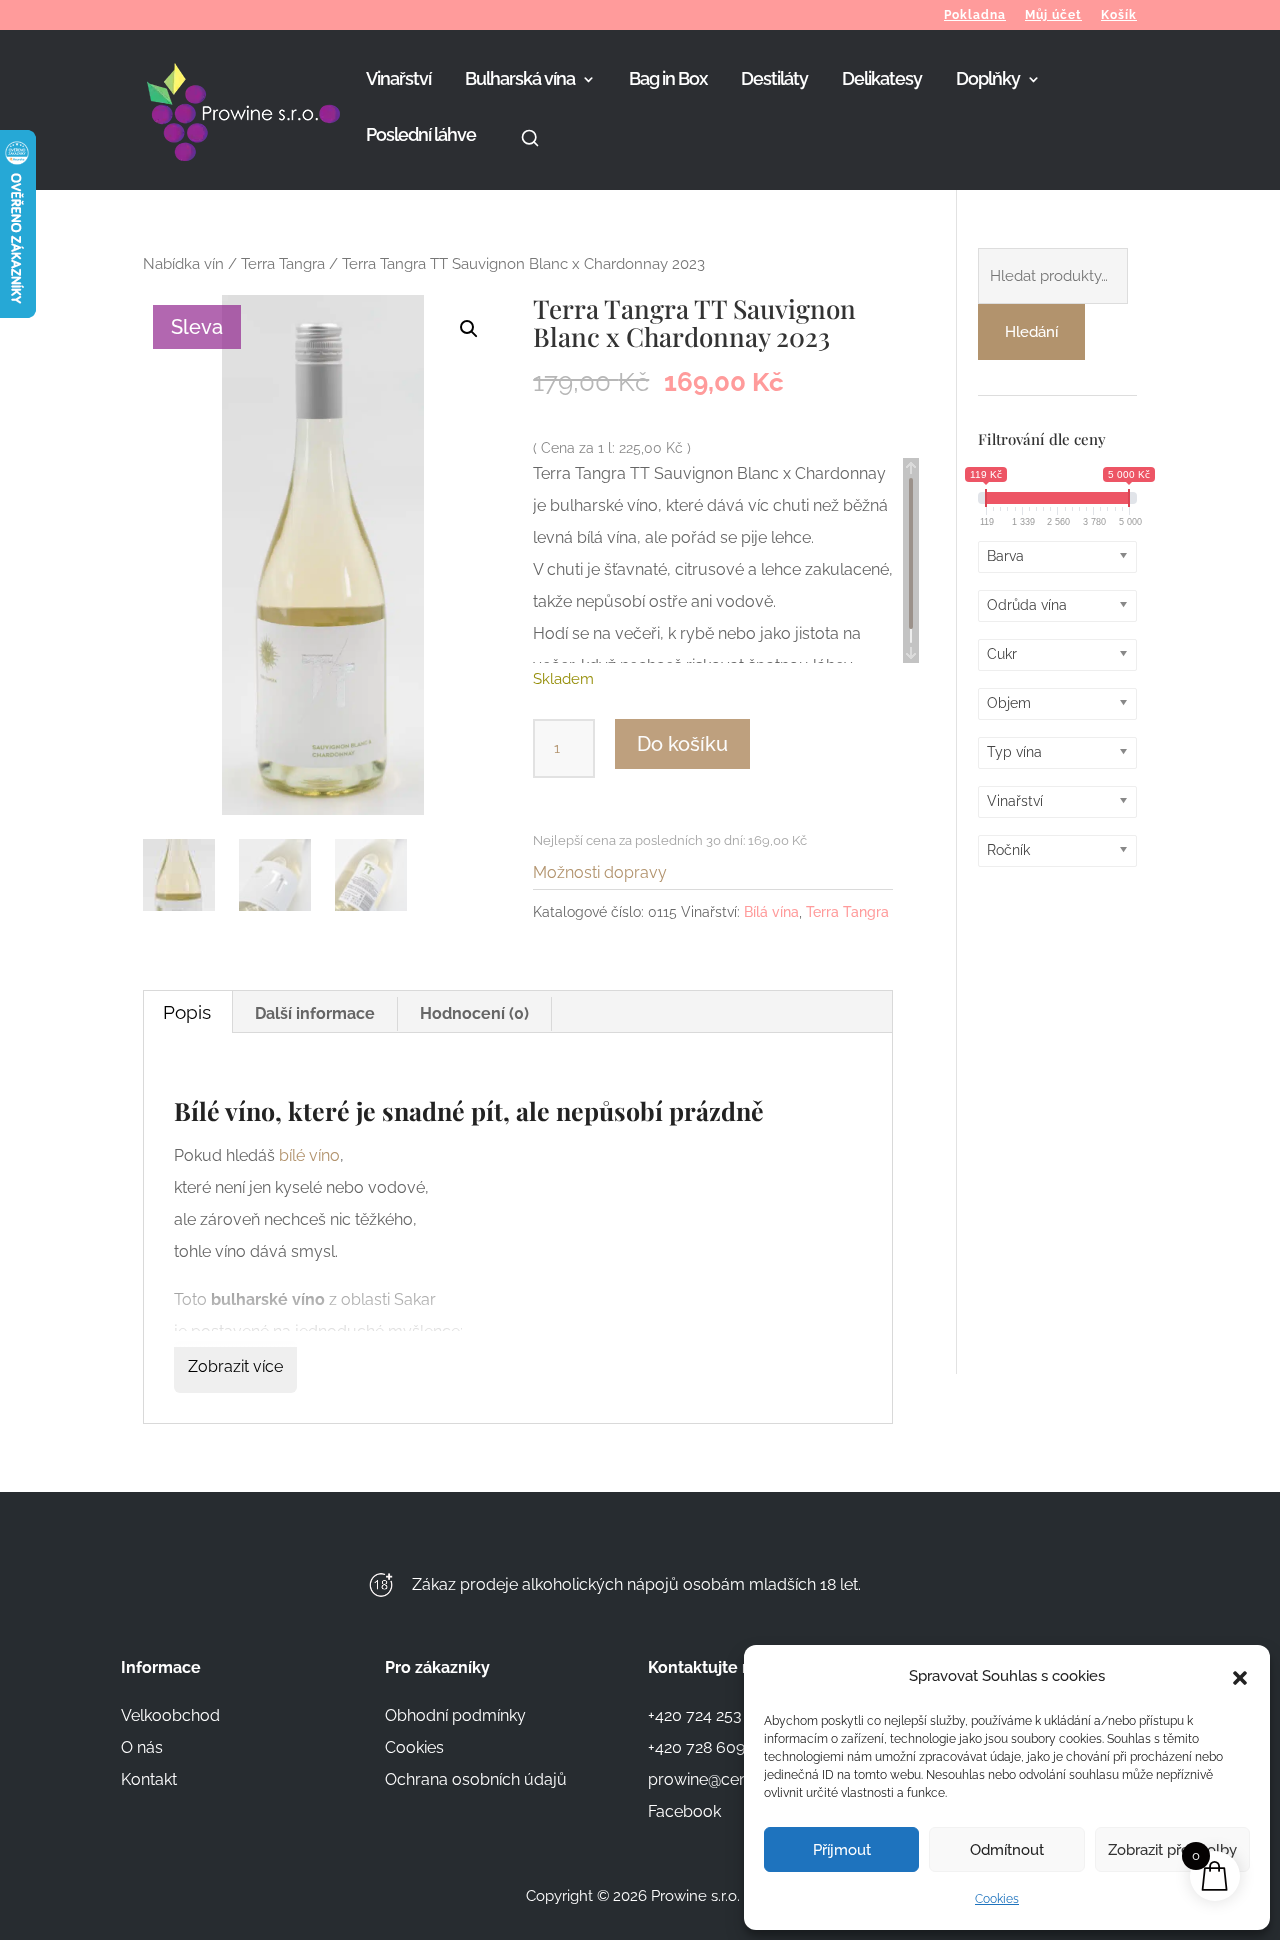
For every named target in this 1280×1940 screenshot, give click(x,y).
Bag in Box (668, 80)
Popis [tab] (187, 1012)
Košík (1119, 15)
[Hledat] (530, 159)
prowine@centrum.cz (726, 1779)
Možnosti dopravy (600, 872)
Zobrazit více (235, 1366)
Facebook (684, 1811)
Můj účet (1053, 15)
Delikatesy (882, 80)
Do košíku (682, 744)
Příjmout (842, 1850)
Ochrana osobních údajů (476, 1779)
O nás (142, 1747)
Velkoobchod (170, 1715)
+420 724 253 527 (710, 1715)
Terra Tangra (283, 263)
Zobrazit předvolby (1172, 1850)
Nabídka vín (183, 263)
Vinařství (398, 80)
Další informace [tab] (315, 1013)
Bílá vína (771, 912)
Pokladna (975, 15)
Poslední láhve (421, 136)
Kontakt (149, 1779)
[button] (1240, 1676)
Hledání (1031, 332)
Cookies (997, 1899)
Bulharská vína (520, 80)
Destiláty (774, 80)
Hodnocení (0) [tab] (474, 1013)
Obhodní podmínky (455, 1715)
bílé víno (309, 1155)
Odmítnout (1007, 1850)
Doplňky (988, 80)
